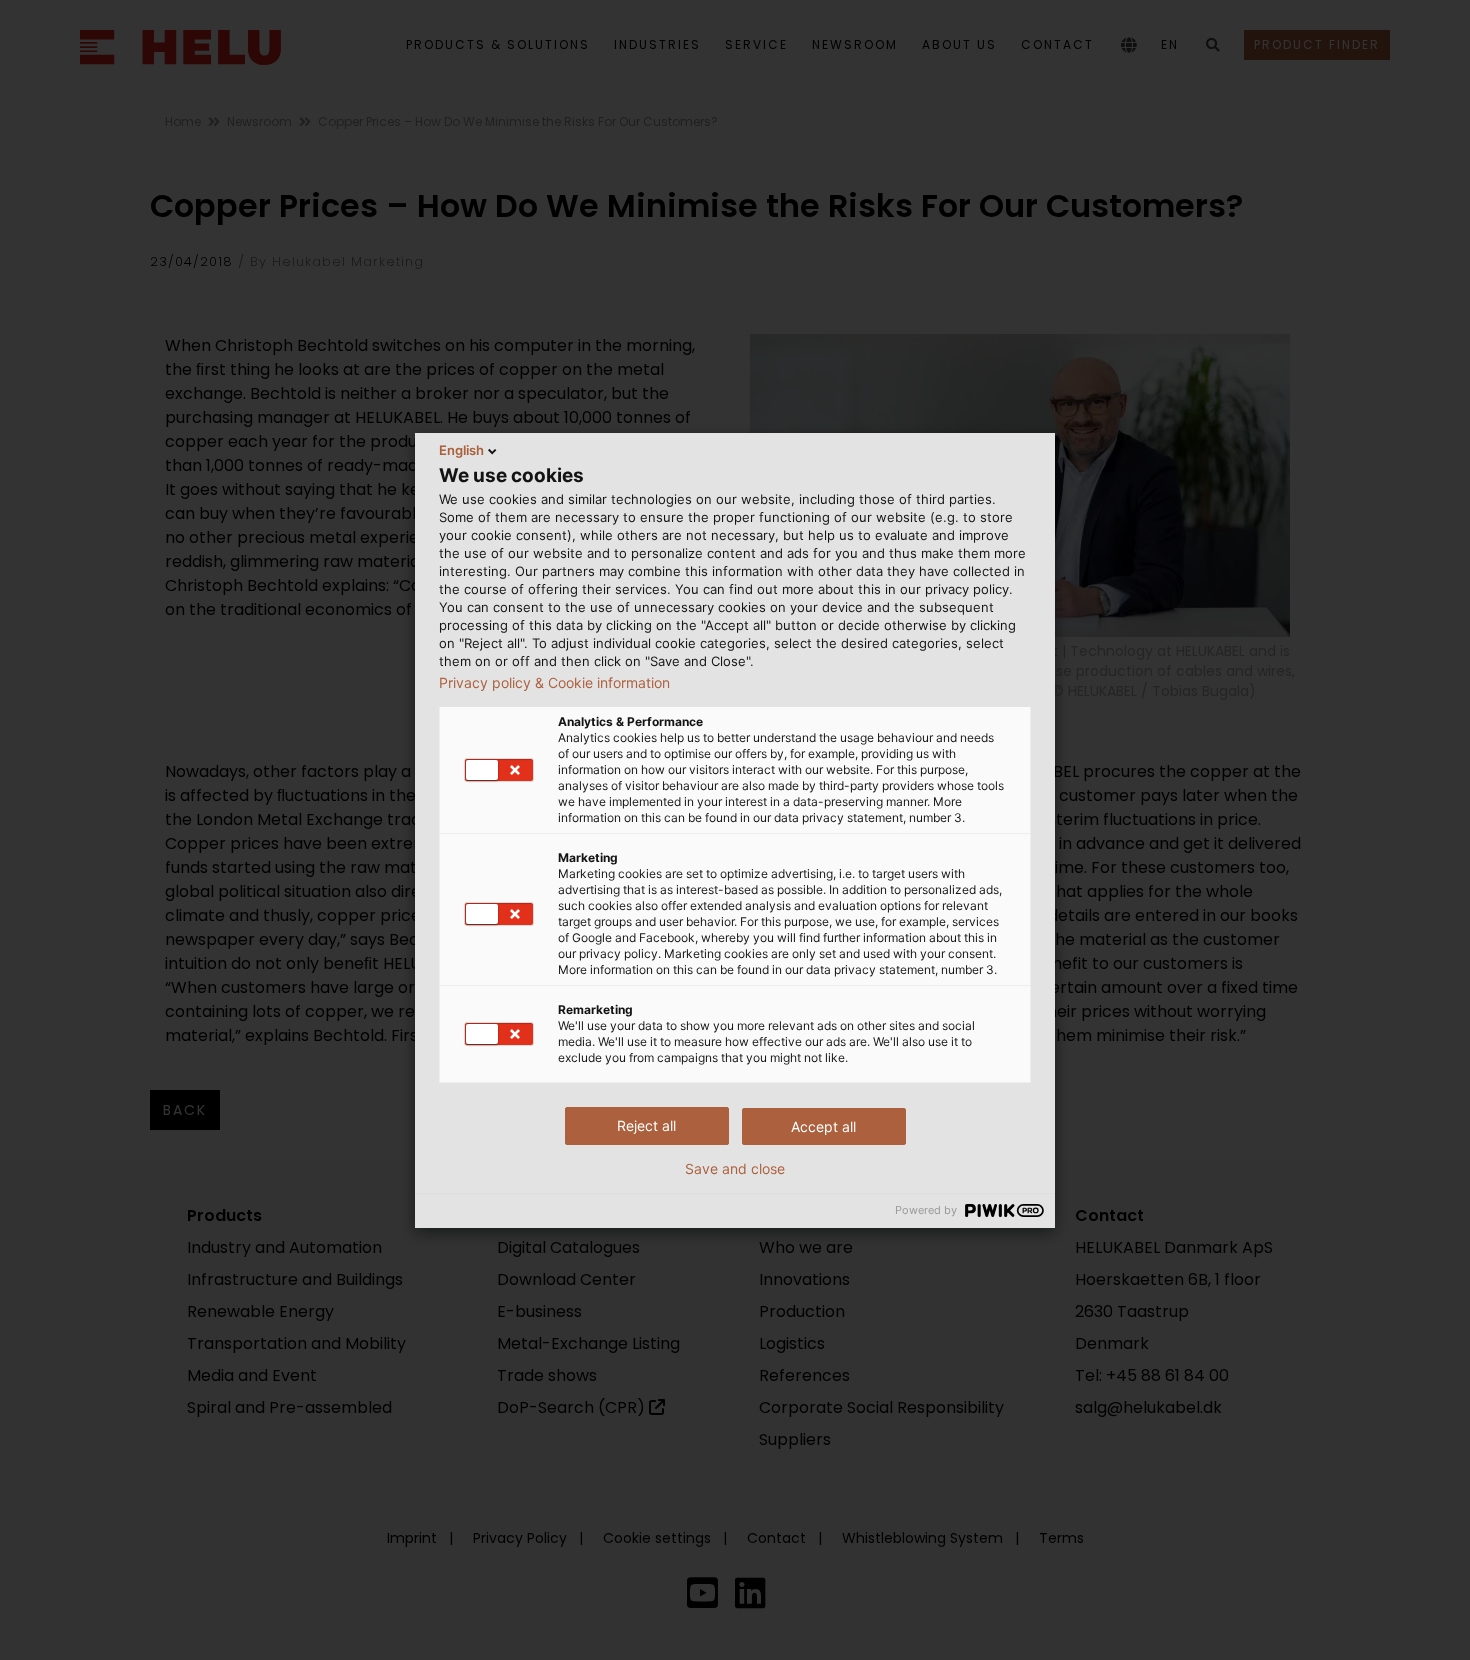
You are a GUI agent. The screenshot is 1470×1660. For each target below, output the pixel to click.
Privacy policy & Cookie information (554, 683)
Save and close (735, 1169)
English (461, 450)
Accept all (823, 1126)
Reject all (646, 1125)
